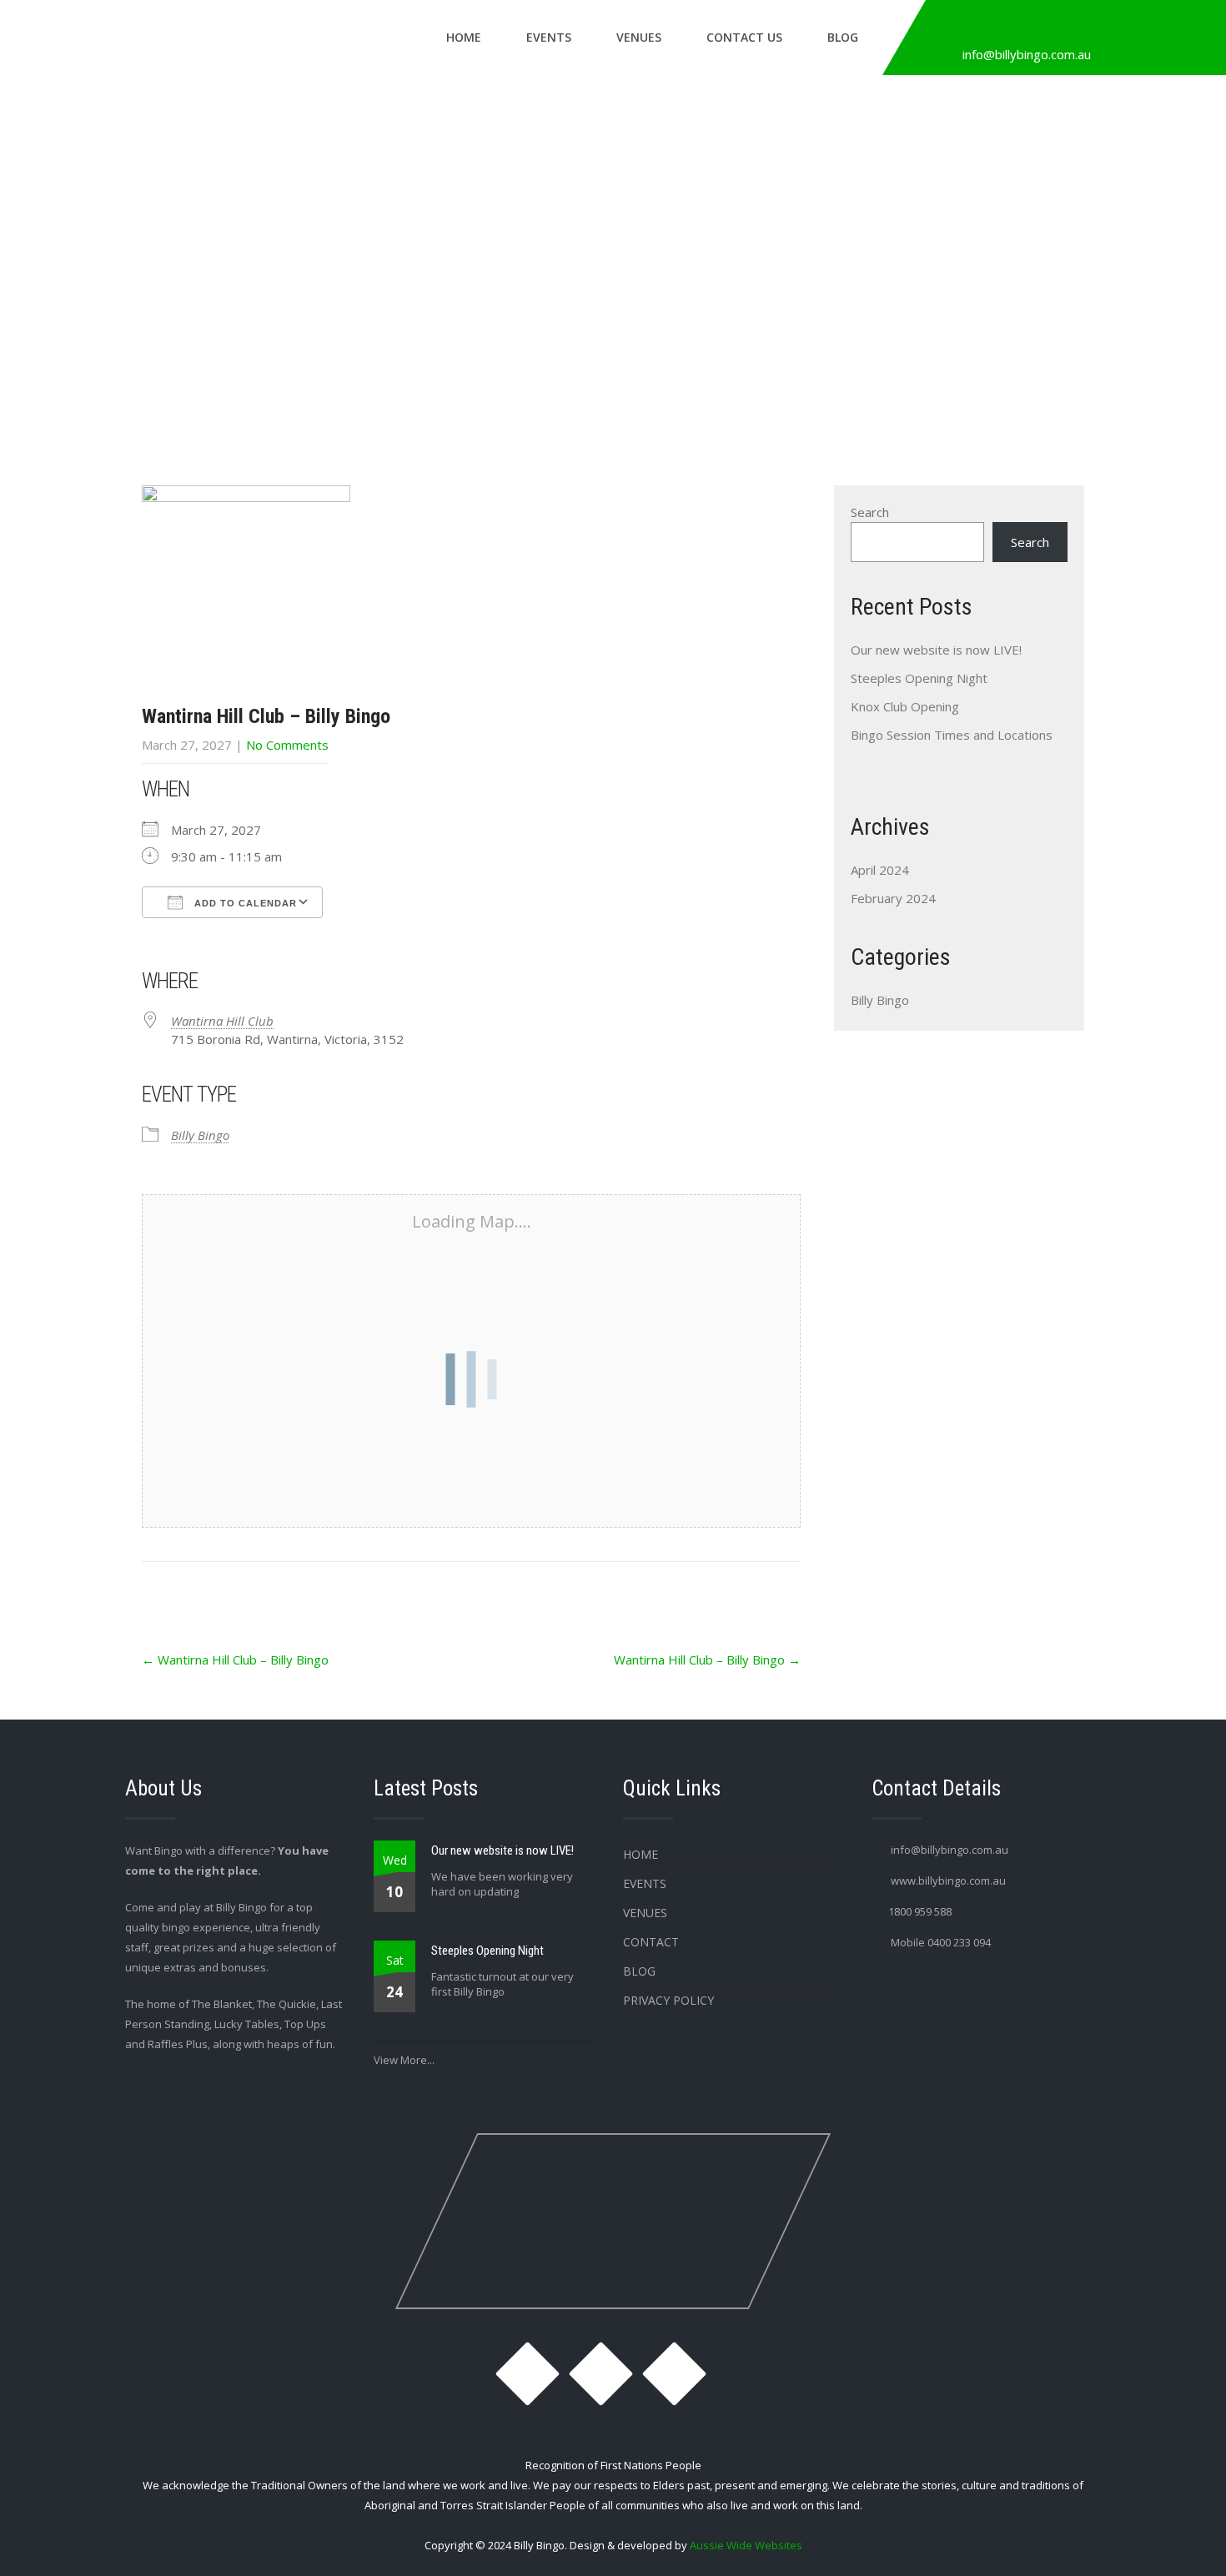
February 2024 (893, 898)
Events (549, 37)
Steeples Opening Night (919, 678)
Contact (651, 1942)
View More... (404, 2060)
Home (464, 37)
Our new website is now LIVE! (936, 650)
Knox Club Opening (905, 706)
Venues (639, 37)
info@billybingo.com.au (1027, 54)
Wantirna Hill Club (222, 1021)
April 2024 (880, 870)
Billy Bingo (200, 1135)
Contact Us (744, 37)
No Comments (287, 745)
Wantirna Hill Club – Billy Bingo (235, 1660)
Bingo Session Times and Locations (952, 735)
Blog (843, 37)
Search (870, 512)
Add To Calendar (244, 903)
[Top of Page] (1178, 2540)
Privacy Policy (668, 2000)
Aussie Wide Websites (746, 2545)
